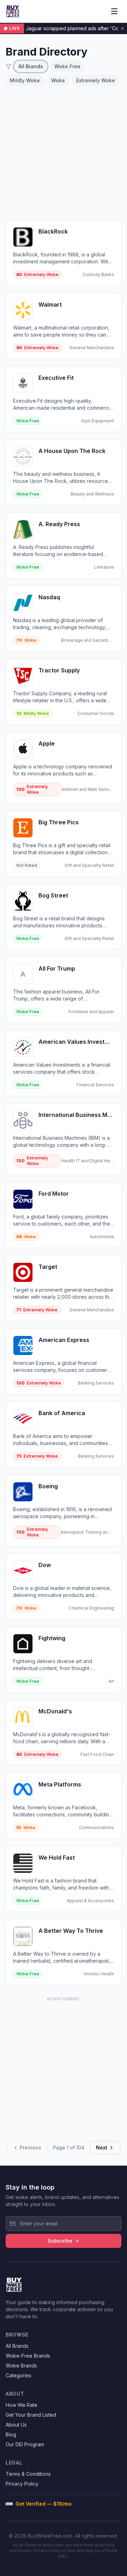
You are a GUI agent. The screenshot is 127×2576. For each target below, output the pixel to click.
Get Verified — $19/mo (44, 2504)
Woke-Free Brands (28, 2356)
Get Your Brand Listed (31, 2415)
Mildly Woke (25, 80)
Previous (31, 2147)
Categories (19, 2375)
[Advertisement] (64, 153)
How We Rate (22, 2405)
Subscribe (60, 2241)
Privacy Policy (22, 2484)
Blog (11, 2434)
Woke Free (67, 66)
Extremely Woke (96, 80)
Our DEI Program (25, 2444)
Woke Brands (21, 2366)
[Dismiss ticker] (122, 28)
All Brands (31, 66)
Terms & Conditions (28, 2474)
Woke (58, 80)
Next (102, 2147)
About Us (16, 2425)
